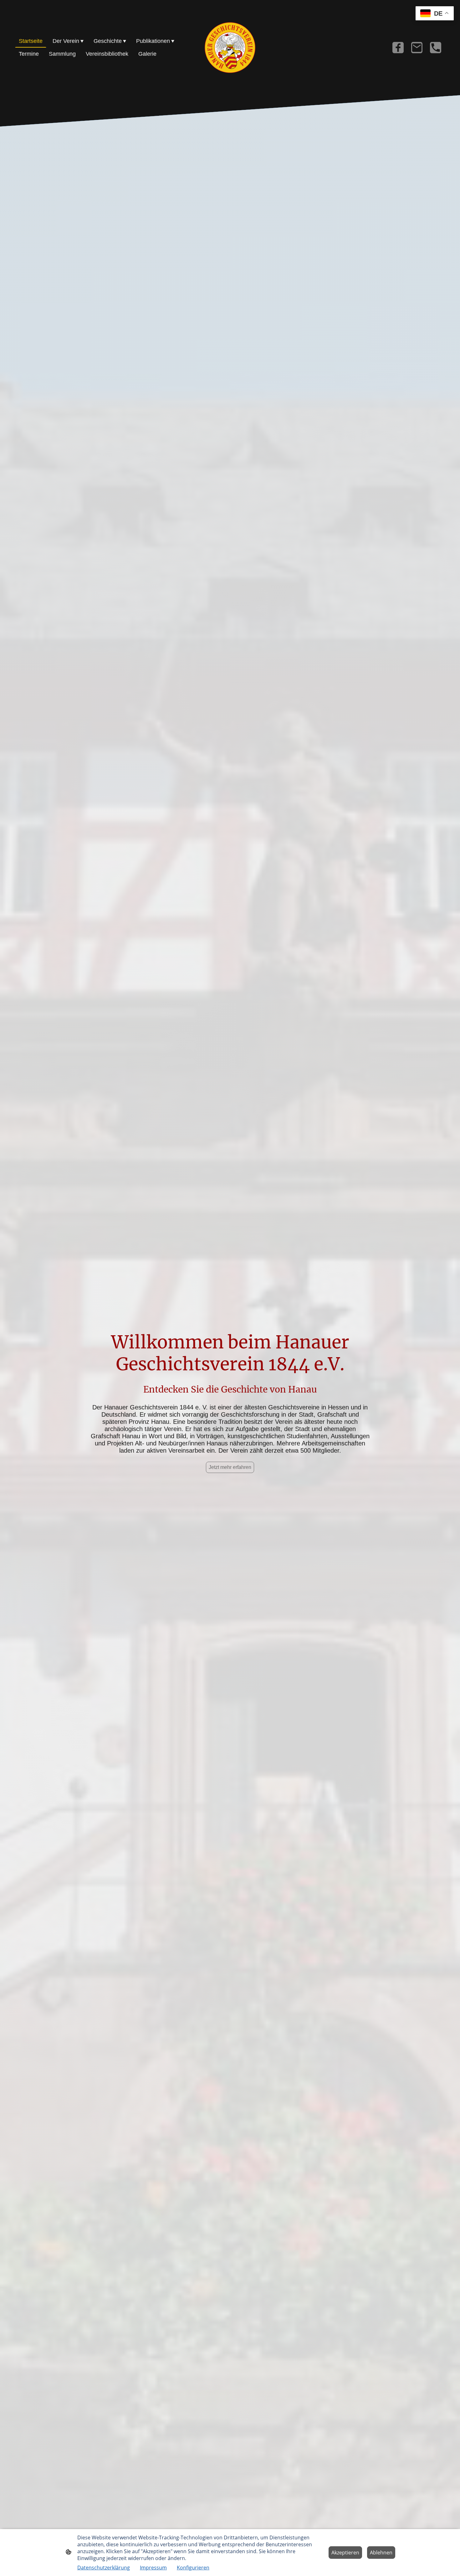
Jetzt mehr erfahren (230, 1467)
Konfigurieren (193, 2568)
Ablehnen (381, 2553)
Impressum (153, 2568)
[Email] (417, 48)
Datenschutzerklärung (104, 2568)
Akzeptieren (345, 2553)
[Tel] (436, 48)
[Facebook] (398, 48)
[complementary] (435, 14)
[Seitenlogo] (230, 48)
